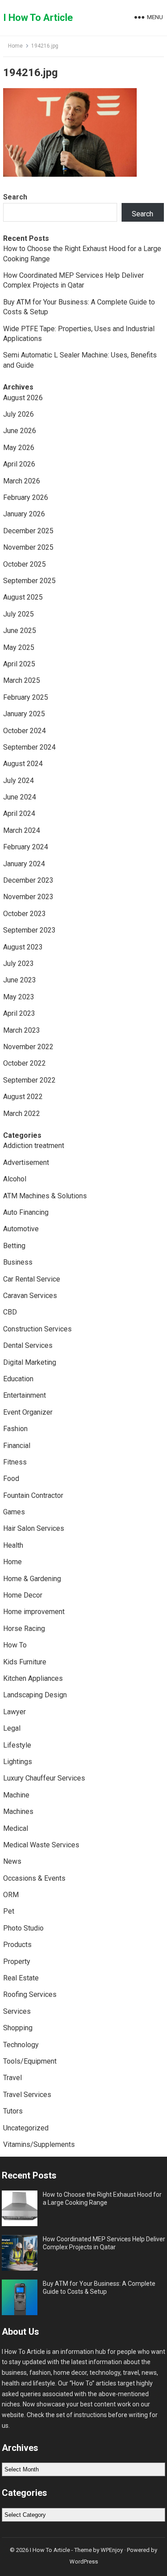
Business (18, 1262)
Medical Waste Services (41, 1845)
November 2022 (28, 1047)
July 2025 (18, 614)
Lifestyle (17, 1745)
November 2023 (28, 897)
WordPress (84, 2562)
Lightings (18, 1762)
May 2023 (19, 997)
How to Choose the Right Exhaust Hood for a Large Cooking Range (102, 2199)
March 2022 (22, 1114)
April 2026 (19, 464)
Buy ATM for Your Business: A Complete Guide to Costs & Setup (99, 2288)
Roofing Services (30, 1994)
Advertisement (26, 1162)
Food (11, 1479)
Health (13, 1545)
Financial (17, 1446)
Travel (12, 2078)
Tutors (13, 2111)
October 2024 (24, 731)
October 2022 (24, 1063)
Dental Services (28, 1345)
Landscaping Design (35, 1695)
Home (15, 46)
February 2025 (26, 697)
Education (18, 1379)
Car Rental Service (32, 1279)
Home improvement (34, 1612)
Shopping (18, 2028)
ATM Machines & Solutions (45, 1196)
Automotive (21, 1229)
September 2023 (29, 930)
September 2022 (29, 1080)
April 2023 (19, 1013)
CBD (10, 1312)
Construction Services (37, 1329)
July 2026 (18, 414)
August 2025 (23, 597)
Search (15, 197)
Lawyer (14, 1712)
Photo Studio (23, 1928)
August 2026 (23, 398)
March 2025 (22, 680)
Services (17, 2011)
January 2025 (24, 714)
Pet (9, 1911)
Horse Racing (24, 1629)
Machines (18, 1811)
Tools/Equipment (30, 2061)
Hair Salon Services (34, 1528)
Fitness (15, 1462)
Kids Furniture (25, 1662)
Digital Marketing (30, 1362)
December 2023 (28, 880)
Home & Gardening (32, 1579)
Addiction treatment (34, 1146)
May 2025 (19, 647)
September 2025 (29, 581)
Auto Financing (26, 1212)
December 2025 (28, 531)
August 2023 (23, 947)
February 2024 (26, 847)
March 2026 (22, 481)
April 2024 (19, 813)
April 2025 (19, 664)
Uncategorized (26, 2128)
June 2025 (20, 631)
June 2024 (20, 797)
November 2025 (28, 547)
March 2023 (22, 1030)
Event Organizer (28, 1412)
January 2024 (24, 864)
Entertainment (24, 1395)
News (12, 1861)
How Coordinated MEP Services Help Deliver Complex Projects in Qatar (104, 2243)
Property (17, 1961)
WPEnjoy (112, 2550)
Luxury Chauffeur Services (44, 1778)
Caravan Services (30, 1296)
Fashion (15, 1429)
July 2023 (18, 963)
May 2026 (19, 448)
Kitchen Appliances (33, 1678)
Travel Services (27, 2095)
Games (14, 1512)
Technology (21, 2045)
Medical (16, 1828)
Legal (12, 1728)
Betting (14, 1246)
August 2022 (23, 1097)
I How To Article (38, 18)
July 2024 (18, 781)
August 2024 (23, 764)
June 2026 (20, 431)
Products (17, 1945)
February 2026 (26, 497)
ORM (11, 1895)
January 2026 (24, 514)
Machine (16, 1795)
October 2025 (24, 564)
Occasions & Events (34, 1878)
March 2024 (22, 830)
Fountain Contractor (33, 1495)
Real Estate (21, 1978)
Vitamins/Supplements (39, 2144)
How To (15, 1645)
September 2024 (29, 747)
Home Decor (23, 1595)
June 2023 (20, 980)
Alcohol (15, 1179)
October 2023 (24, 914)
